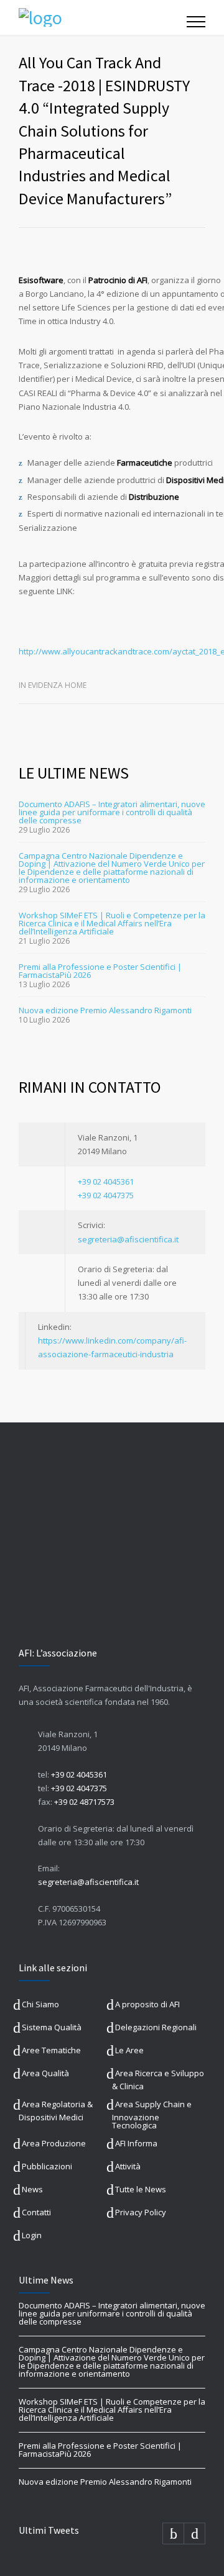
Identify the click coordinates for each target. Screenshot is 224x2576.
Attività (128, 2166)
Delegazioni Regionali (156, 2027)
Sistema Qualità (52, 2027)
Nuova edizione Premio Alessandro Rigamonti (105, 1010)
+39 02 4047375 (106, 1195)
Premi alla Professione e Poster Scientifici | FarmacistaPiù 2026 (100, 971)
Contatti (36, 2212)
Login (32, 2235)
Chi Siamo (40, 2004)
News (32, 2189)
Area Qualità (45, 2073)
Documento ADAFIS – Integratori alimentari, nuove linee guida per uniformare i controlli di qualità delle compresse (112, 812)
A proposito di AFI (147, 2004)
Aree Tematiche (51, 2050)
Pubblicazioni (47, 2166)
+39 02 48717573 (84, 1802)
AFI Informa (136, 2143)
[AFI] (103, 17)
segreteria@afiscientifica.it (128, 1239)
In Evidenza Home (53, 685)
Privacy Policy (141, 2212)
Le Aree (129, 2050)
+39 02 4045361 (106, 1182)
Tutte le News (141, 2189)
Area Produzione (54, 2143)
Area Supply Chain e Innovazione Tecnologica (152, 2115)
